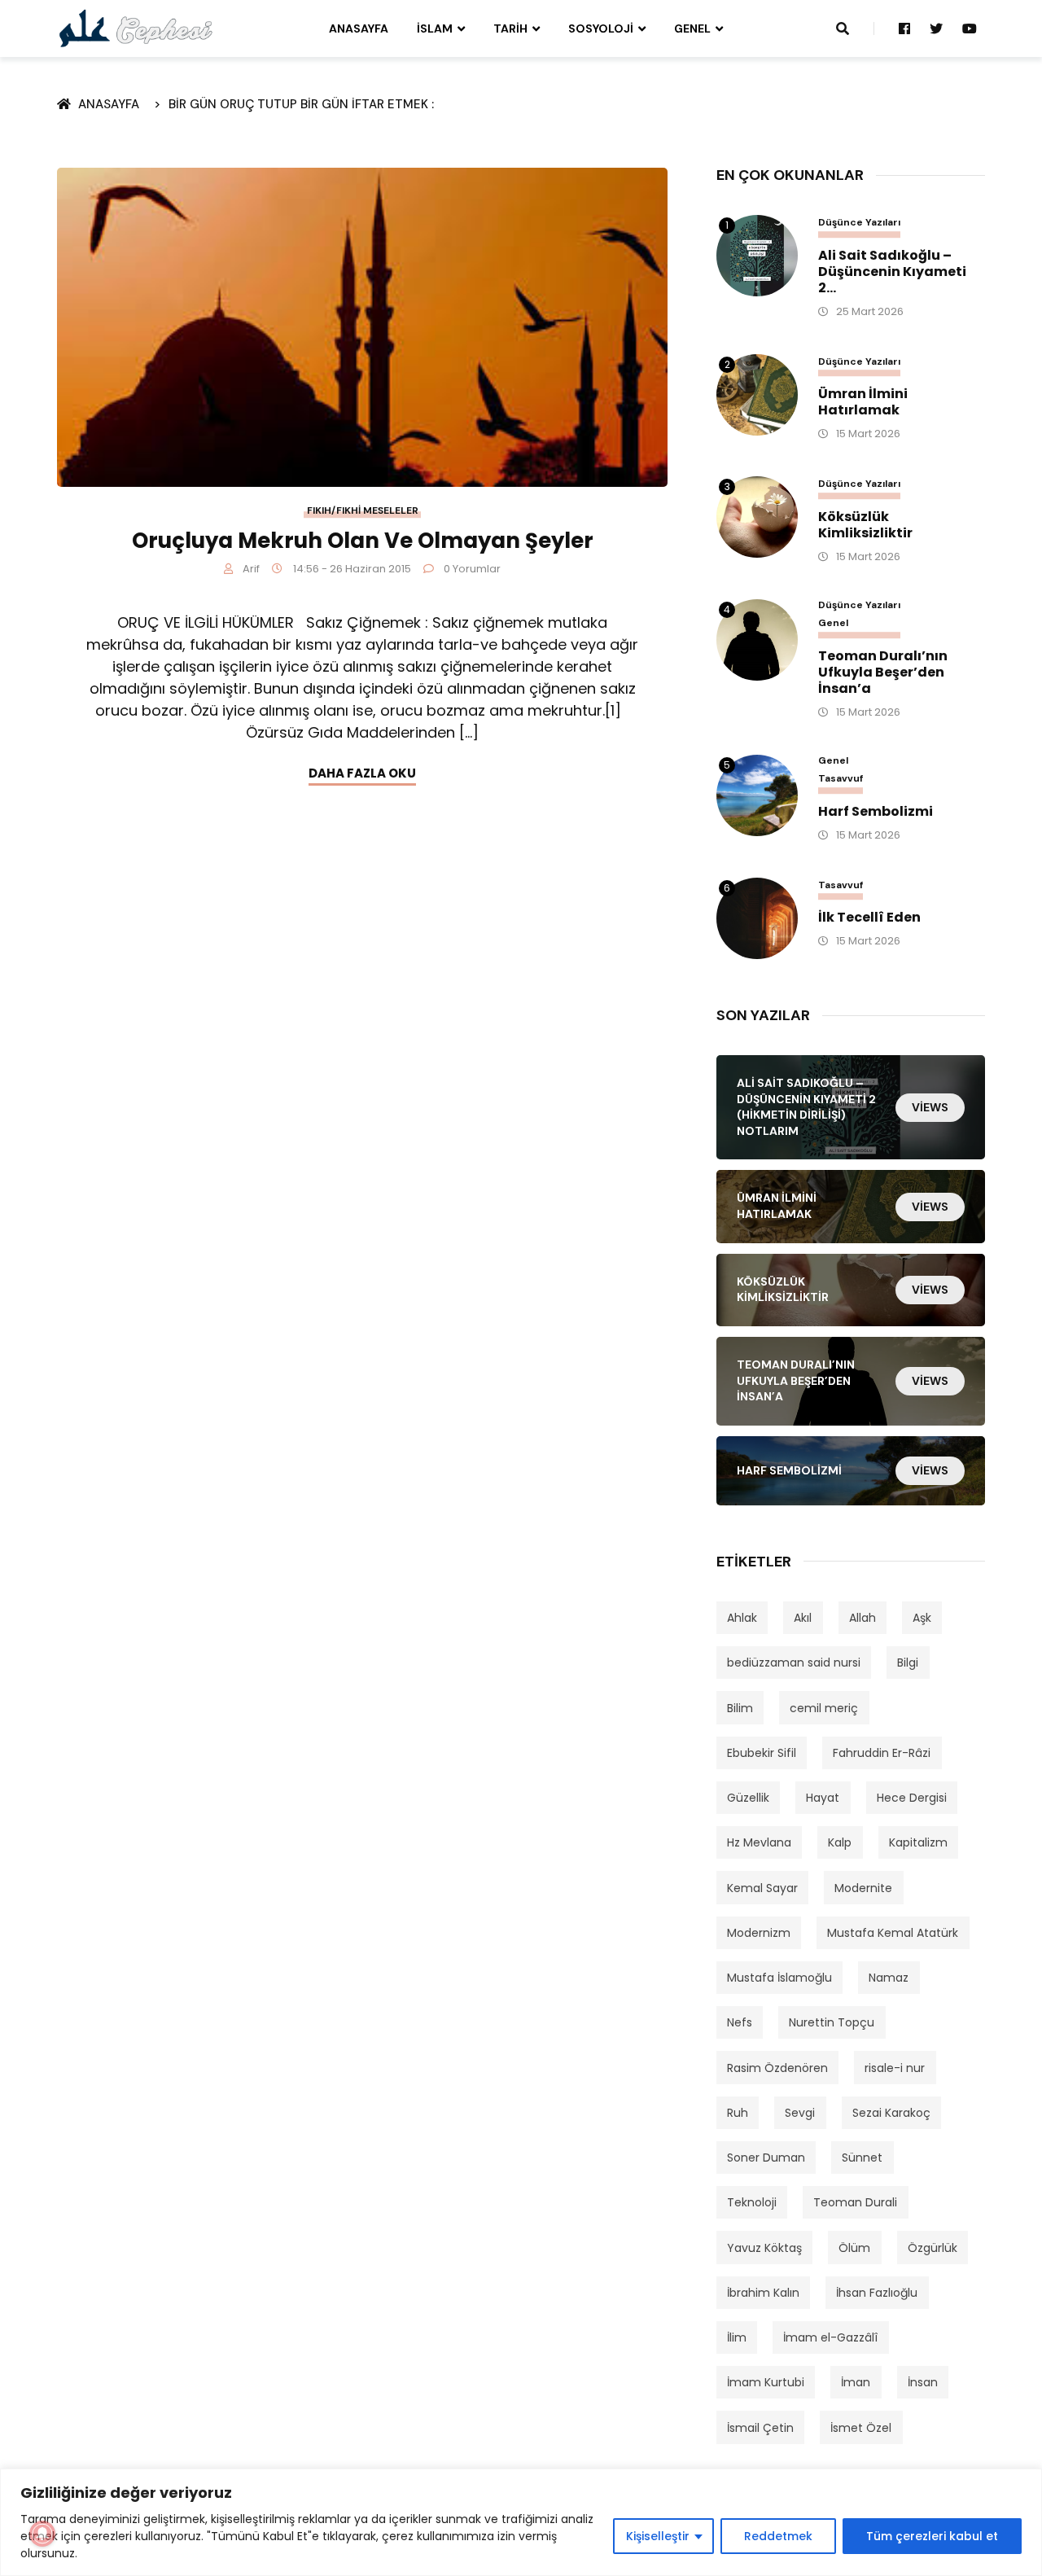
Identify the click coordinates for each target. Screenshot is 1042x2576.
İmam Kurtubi (766, 2382)
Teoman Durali (855, 2202)
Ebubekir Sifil (762, 1753)
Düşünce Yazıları (859, 223)
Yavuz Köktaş (764, 2248)
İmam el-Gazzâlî (830, 2337)
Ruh (738, 2113)
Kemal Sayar (762, 1888)
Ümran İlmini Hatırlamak (863, 402)
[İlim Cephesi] (136, 28)
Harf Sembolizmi (876, 812)
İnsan (923, 2382)
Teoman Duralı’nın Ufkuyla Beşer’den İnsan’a (883, 672)
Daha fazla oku (362, 773)
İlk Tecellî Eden (869, 918)
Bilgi (908, 1663)
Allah (862, 1618)
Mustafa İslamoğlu (779, 1978)
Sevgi (800, 2113)
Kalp (840, 1842)
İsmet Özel (861, 2428)
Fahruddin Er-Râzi (882, 1753)
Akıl (803, 1618)
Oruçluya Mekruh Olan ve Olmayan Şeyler (363, 541)
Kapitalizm (918, 1842)
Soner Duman (766, 2158)
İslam (435, 28)
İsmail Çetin (760, 2428)
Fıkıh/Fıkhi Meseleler (363, 510)
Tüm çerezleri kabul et (932, 2536)
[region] (521, 2522)
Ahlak (742, 1618)
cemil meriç (824, 1708)
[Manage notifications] (42, 2534)
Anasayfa (359, 28)
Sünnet (862, 2158)
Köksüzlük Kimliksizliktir (865, 525)
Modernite (863, 1888)
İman (856, 2382)
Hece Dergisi (912, 1798)
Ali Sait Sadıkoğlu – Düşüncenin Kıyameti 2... (892, 272)
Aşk (922, 1618)
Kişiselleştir (658, 2536)
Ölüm (854, 2248)
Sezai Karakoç (891, 2113)
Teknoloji (752, 2202)
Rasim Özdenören (777, 2068)
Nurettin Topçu (832, 2022)
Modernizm (759, 1933)
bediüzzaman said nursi (794, 1663)
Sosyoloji (601, 28)
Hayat (823, 1798)
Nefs (740, 2022)
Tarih (510, 28)
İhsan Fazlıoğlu (877, 2293)
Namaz (889, 1978)
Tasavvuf (841, 779)
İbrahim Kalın (763, 2293)
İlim (737, 2337)
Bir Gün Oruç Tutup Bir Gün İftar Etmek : (301, 104)
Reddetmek (778, 2536)
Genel (692, 28)
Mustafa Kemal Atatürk (893, 1933)
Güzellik (748, 1798)
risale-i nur (895, 2068)
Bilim (740, 1708)
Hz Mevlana (759, 1842)
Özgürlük (933, 2248)
